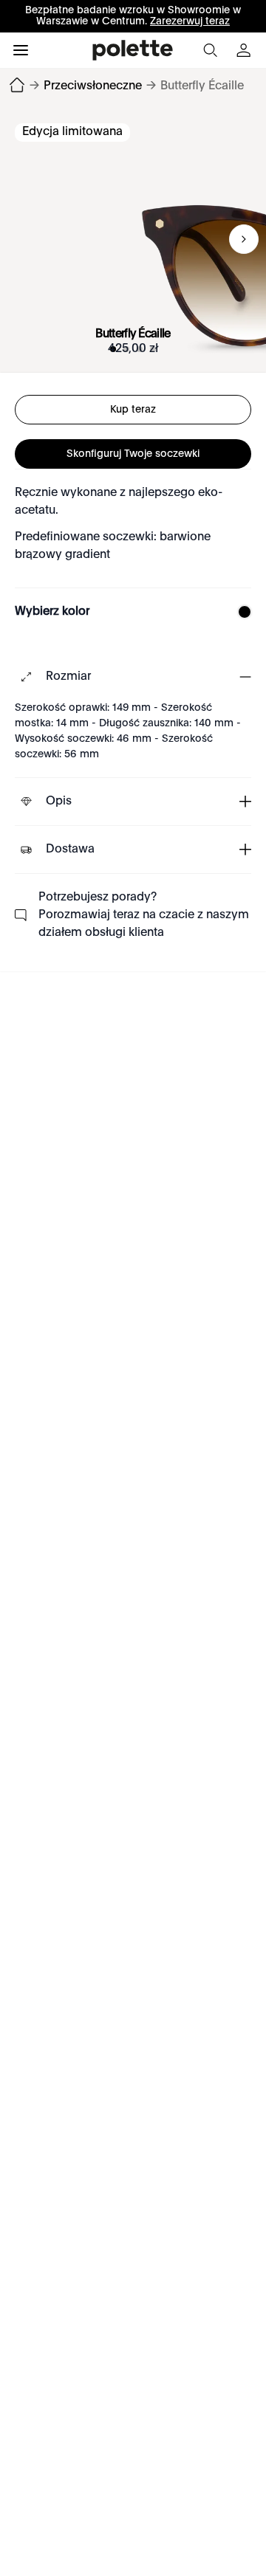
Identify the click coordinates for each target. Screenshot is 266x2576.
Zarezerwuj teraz (190, 21)
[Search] (210, 50)
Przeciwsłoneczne (93, 86)
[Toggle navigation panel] (21, 50)
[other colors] (241, 612)
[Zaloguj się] (245, 50)
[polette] (133, 50)
